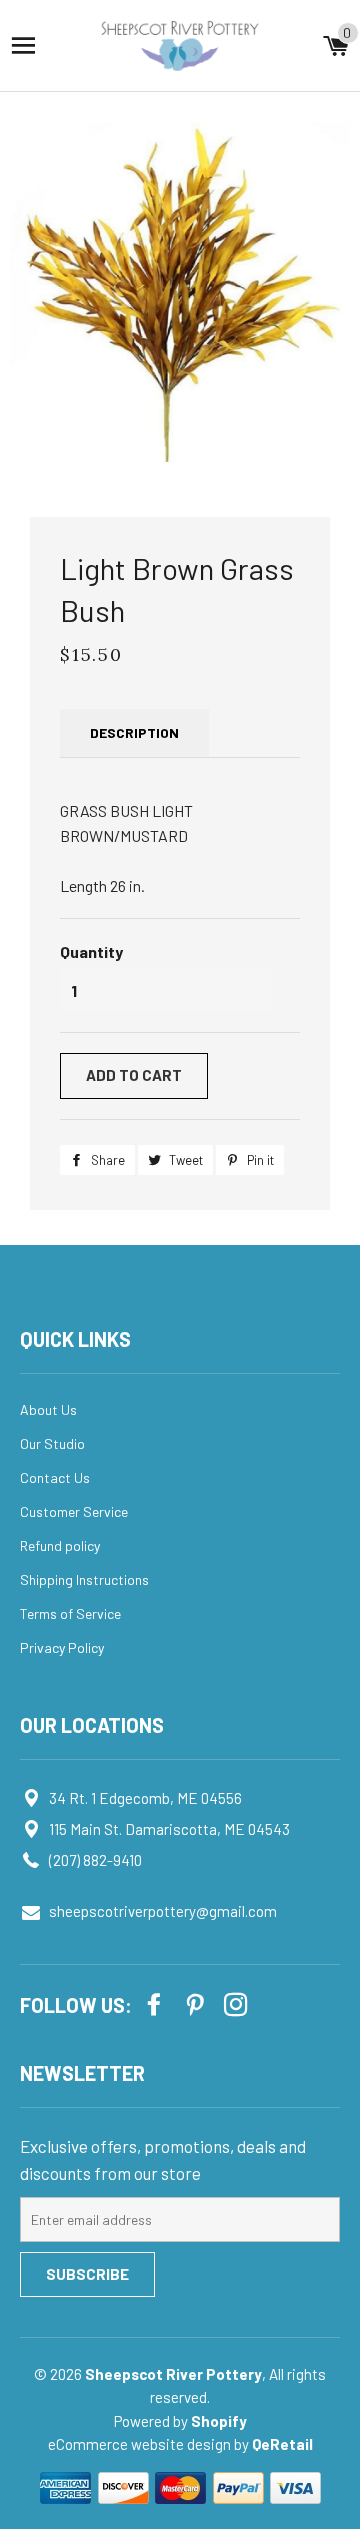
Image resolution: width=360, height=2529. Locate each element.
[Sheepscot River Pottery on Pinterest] (197, 2003)
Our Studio (52, 1443)
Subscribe (87, 2274)
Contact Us (55, 1477)
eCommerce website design (141, 2444)
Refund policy (60, 1545)
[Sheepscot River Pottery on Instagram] (238, 2003)
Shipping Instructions (84, 1579)
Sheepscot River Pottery (173, 2374)
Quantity (91, 951)
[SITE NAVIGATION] (23, 45)
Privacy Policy (62, 1647)
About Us (48, 1409)
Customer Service (74, 1511)
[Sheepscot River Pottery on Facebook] (156, 2003)
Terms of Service (70, 1613)
